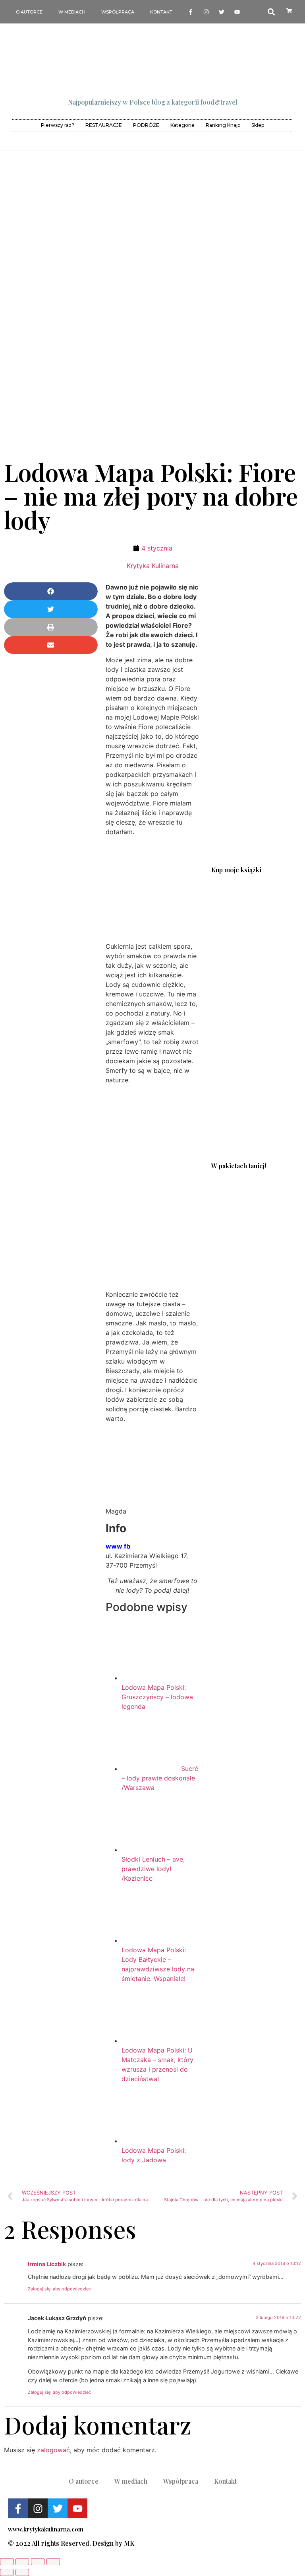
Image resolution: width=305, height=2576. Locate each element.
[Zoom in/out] (53, 2562)
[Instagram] (206, 12)
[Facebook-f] (190, 12)
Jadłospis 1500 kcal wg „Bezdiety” (254, 909)
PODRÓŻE (146, 125)
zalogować (53, 2450)
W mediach (72, 12)
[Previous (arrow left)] (7, 2572)
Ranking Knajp (223, 125)
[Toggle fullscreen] (38, 2562)
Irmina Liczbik (47, 2264)
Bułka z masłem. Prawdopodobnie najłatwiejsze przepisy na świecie (254, 1097)
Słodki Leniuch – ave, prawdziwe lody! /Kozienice (153, 1869)
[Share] (22, 2562)
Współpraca (118, 12)
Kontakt (161, 12)
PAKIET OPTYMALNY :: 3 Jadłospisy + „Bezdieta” (254, 1283)
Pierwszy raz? (58, 125)
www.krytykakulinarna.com (46, 2529)
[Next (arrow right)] (22, 2572)
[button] (51, 591)
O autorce (29, 12)
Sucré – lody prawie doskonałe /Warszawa (160, 1778)
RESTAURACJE (104, 125)
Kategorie (182, 125)
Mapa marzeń (254, 1003)
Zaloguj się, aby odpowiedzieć (59, 2289)
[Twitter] (222, 12)
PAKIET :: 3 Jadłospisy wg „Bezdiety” (254, 1185)
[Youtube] (237, 12)
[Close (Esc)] (7, 2562)
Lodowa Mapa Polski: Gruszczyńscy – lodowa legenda (157, 1697)
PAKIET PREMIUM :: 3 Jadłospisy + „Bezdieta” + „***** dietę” (254, 1380)
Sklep (258, 125)
